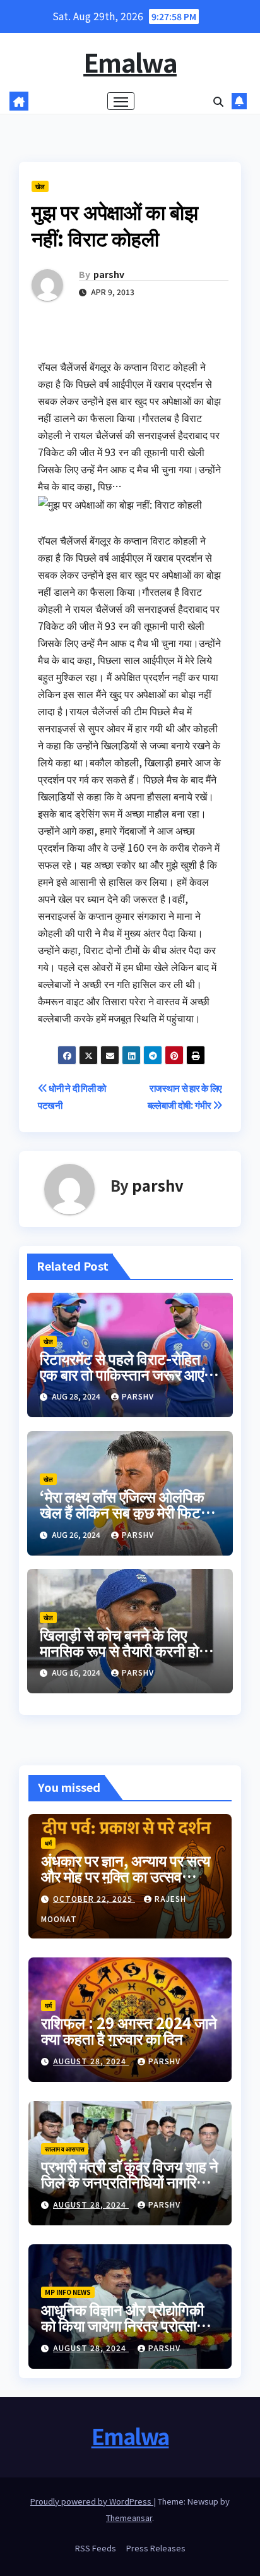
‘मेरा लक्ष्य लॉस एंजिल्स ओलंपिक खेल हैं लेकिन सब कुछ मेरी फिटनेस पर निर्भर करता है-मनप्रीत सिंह (130, 1512)
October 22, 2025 (94, 1898)
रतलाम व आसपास (65, 2149)
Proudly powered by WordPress (92, 2501)
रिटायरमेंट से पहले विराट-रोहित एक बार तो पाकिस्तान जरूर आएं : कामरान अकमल (126, 1374)
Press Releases (156, 2548)
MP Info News (68, 2292)
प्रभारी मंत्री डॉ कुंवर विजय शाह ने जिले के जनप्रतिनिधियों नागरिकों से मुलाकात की (130, 2181)
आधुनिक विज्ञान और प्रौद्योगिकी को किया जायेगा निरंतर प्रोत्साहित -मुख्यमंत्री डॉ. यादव (128, 2325)
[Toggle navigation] (121, 101)
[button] (218, 101)
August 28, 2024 (91, 2061)
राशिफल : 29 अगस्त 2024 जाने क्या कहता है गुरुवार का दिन (129, 2030)
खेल (40, 186)
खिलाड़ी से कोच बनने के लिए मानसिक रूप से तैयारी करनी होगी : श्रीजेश (129, 1650)
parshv (109, 274)
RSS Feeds (96, 2548)
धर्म (48, 1843)
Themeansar (129, 2518)
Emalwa (130, 62)
